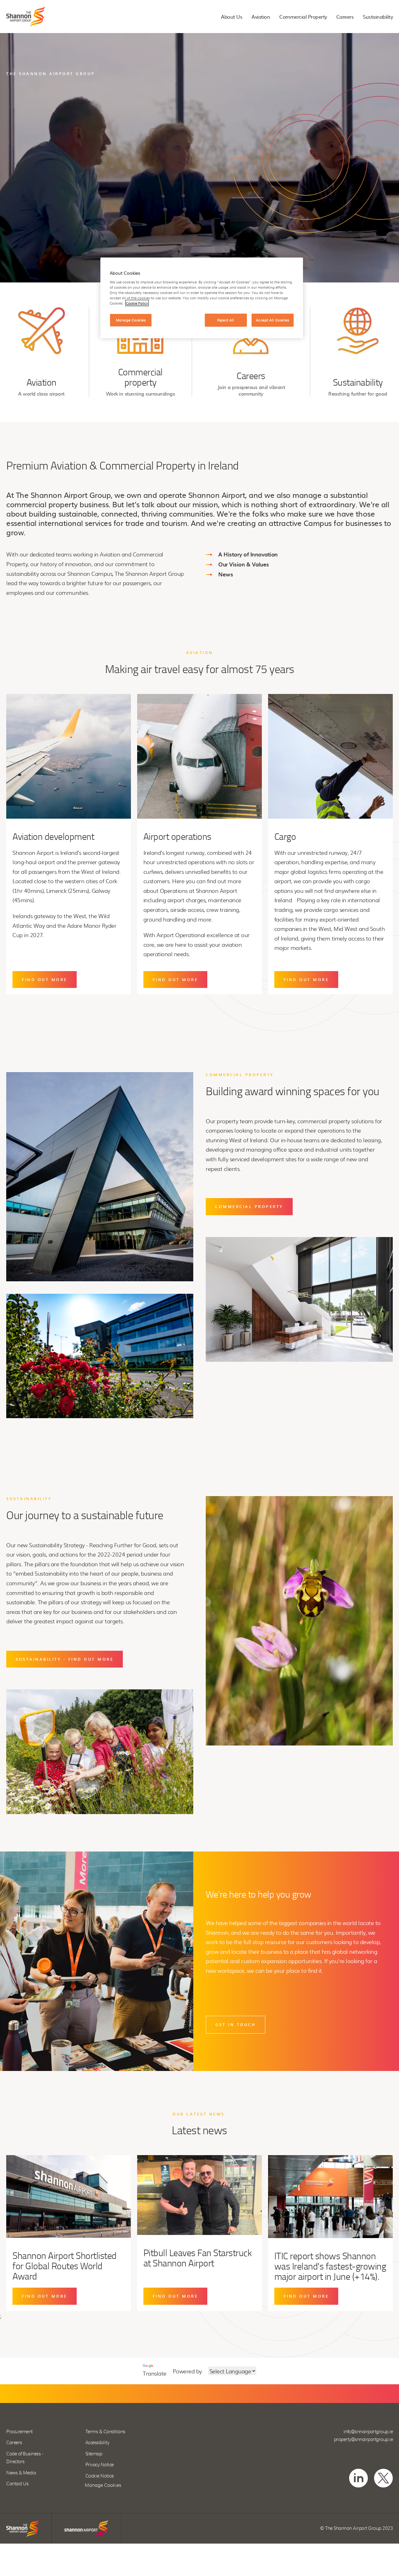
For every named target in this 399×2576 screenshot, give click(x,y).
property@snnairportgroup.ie (363, 2440)
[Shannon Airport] (86, 2528)
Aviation (261, 17)
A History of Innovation (248, 554)
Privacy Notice (100, 2465)
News (226, 574)
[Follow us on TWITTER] (383, 2478)
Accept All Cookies (272, 320)
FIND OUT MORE (45, 980)
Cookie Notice (100, 2476)
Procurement (19, 2432)
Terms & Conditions (105, 2432)
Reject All (226, 320)
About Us (232, 17)
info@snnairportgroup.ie (368, 2432)
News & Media (21, 2473)
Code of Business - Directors (24, 2458)
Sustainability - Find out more (65, 1659)
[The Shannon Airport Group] (26, 17)
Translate (155, 2373)
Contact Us (17, 2484)
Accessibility (97, 2443)
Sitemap (94, 2454)
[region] (202, 298)
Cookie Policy (137, 303)
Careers (345, 17)
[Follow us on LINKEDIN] (358, 2478)
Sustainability (378, 17)
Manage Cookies (103, 2485)
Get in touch (236, 2025)
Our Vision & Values (244, 564)
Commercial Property (303, 17)
